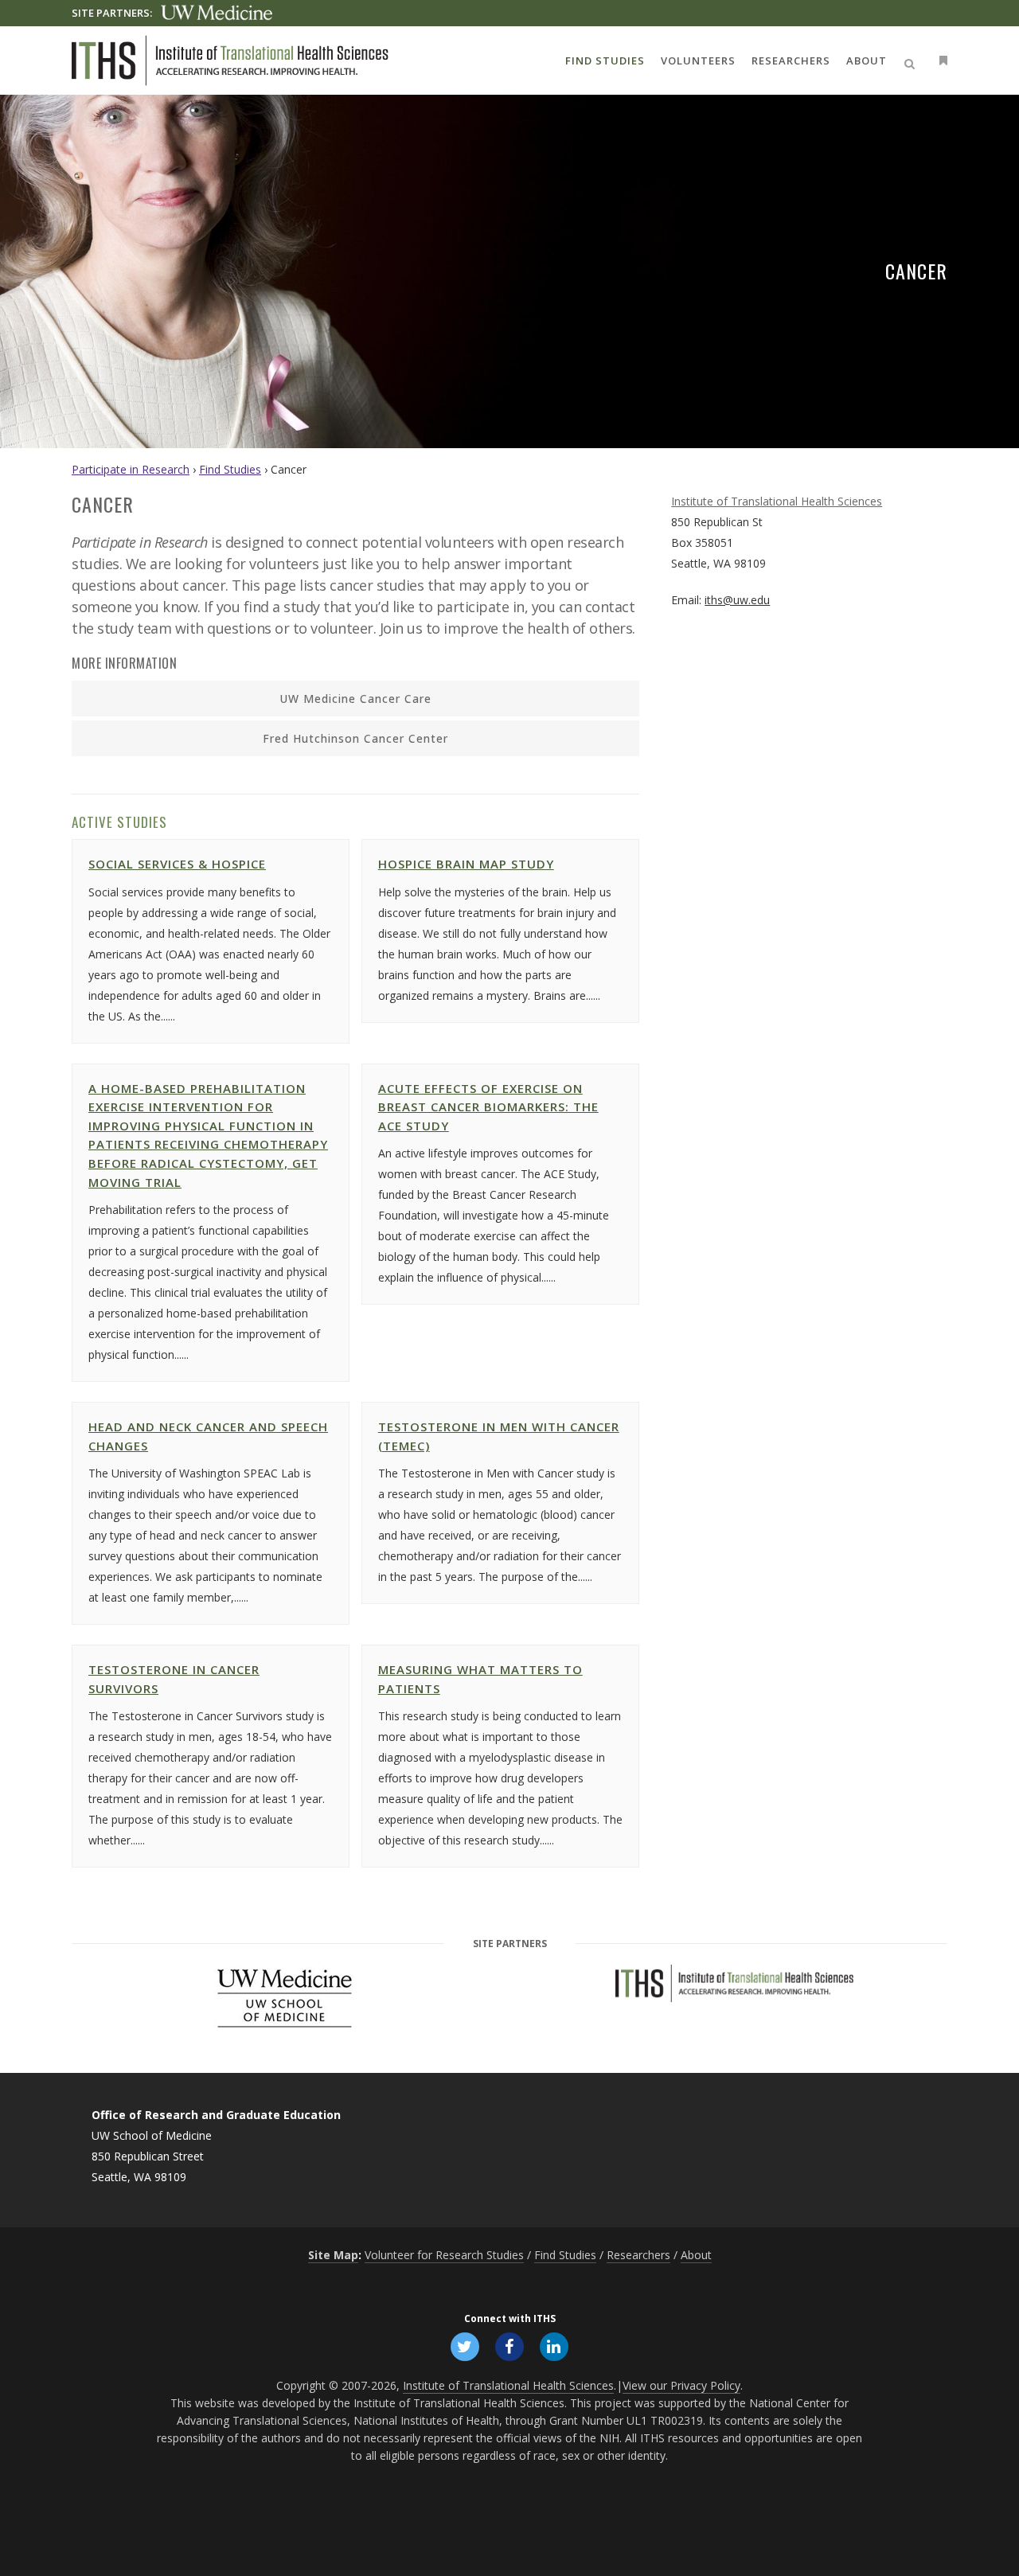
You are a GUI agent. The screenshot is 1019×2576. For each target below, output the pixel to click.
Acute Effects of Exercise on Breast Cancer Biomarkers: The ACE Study (488, 1107)
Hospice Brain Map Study (466, 864)
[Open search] (912, 61)
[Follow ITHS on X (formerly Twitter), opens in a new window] (465, 2346)
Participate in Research (131, 469)
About (696, 2255)
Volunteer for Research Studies (444, 2255)
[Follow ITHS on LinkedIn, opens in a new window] (554, 2346)
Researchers (638, 2255)
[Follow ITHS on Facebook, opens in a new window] (509, 2346)
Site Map (333, 2255)
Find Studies (230, 469)
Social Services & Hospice (177, 864)
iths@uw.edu (737, 600)
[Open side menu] (940, 60)
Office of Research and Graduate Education (216, 2115)
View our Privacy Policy (681, 2385)
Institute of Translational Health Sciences (777, 501)
